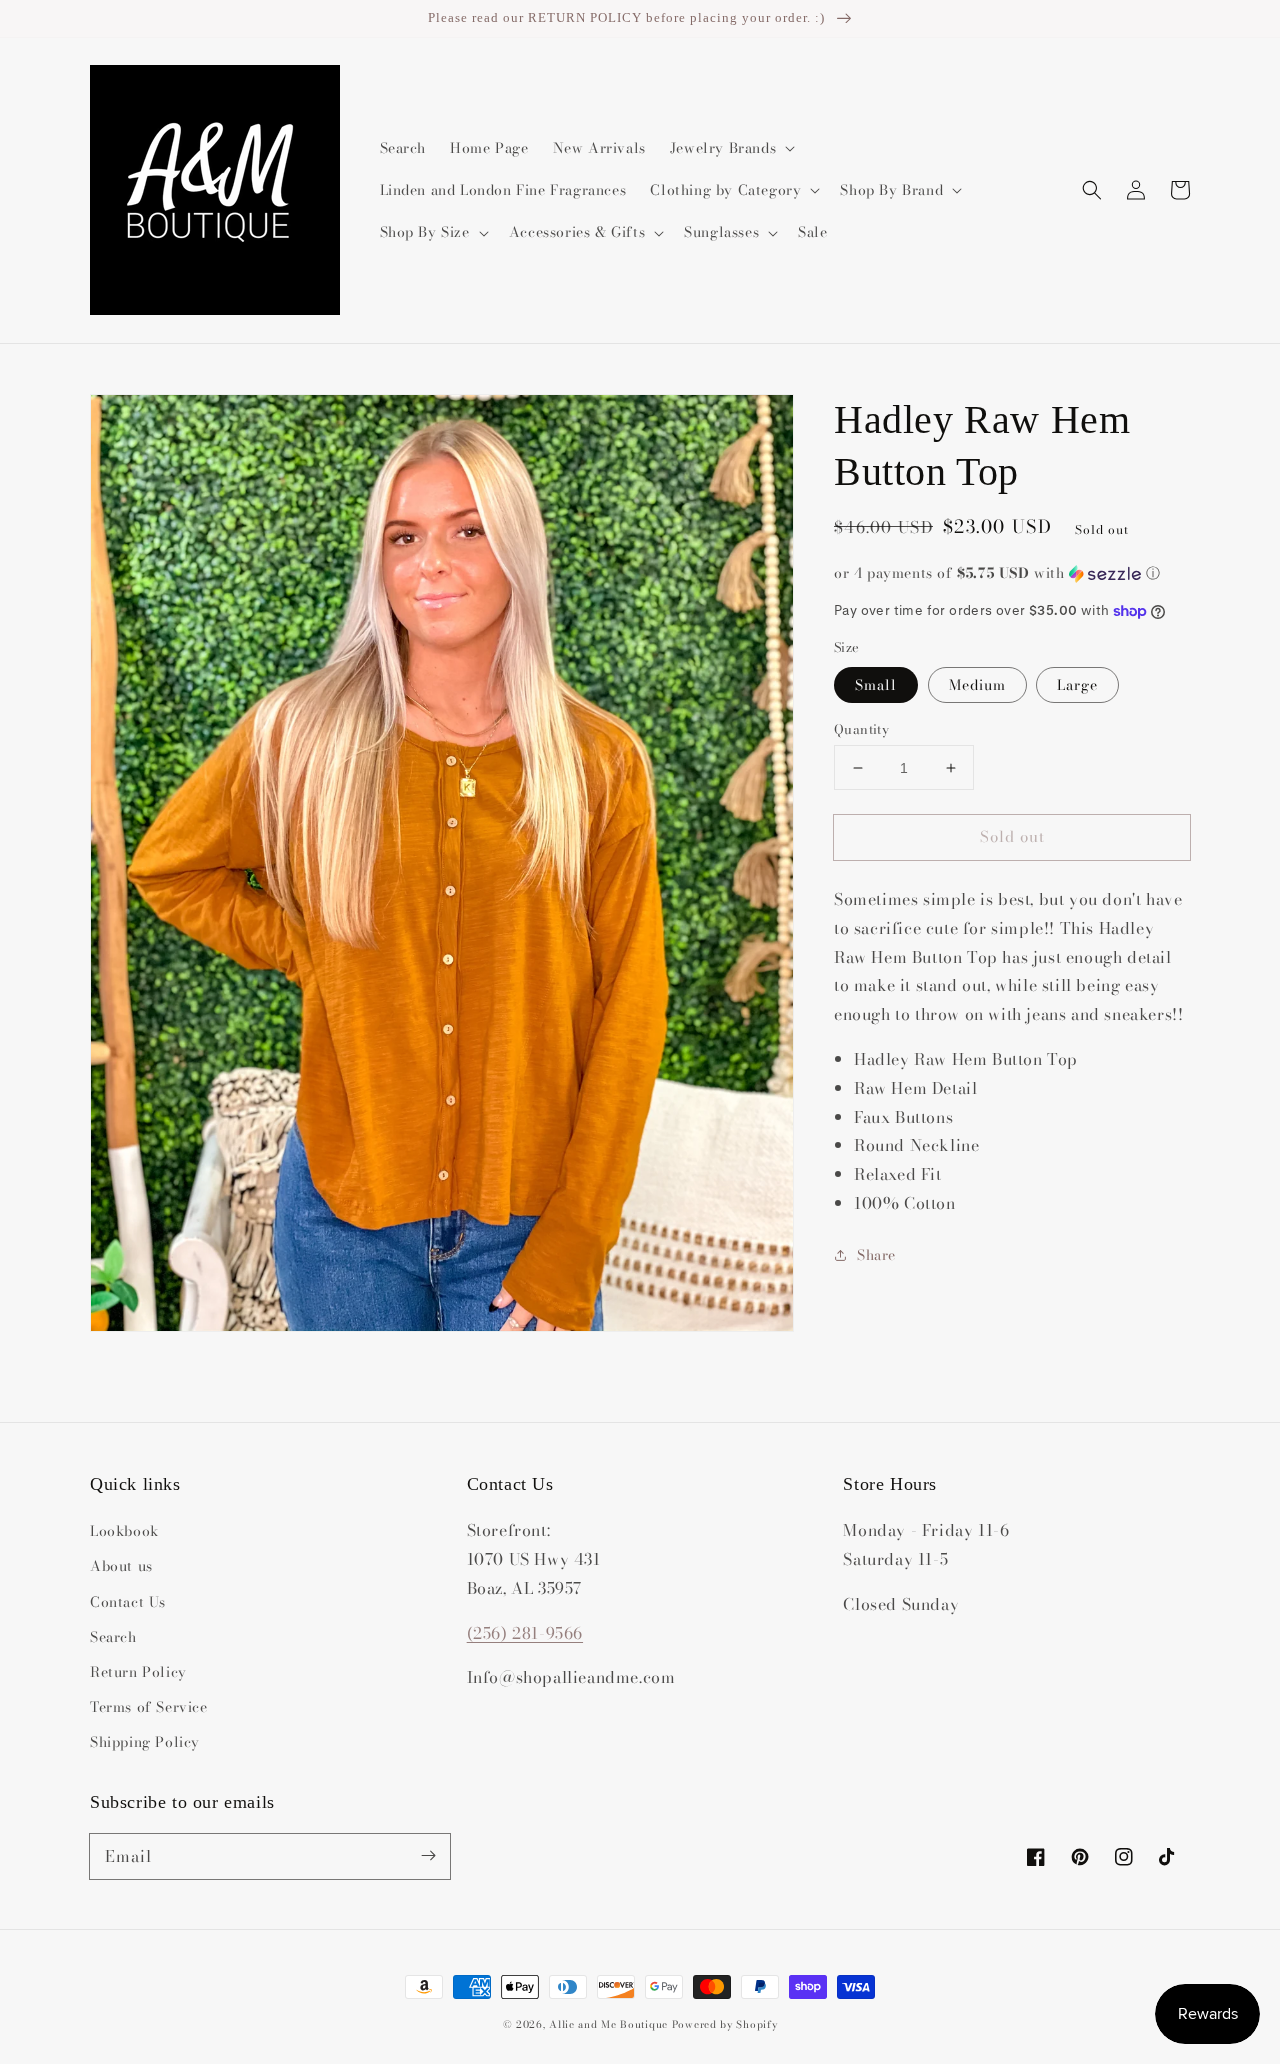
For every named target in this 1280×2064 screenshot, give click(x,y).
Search (113, 1637)
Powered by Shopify (725, 2024)
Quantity (861, 729)
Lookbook (124, 1531)
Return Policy (138, 1672)
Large (1077, 685)
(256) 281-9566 (525, 1633)
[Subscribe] (428, 1856)
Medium (977, 685)
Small (876, 685)
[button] (1092, 190)
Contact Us (128, 1602)
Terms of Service (149, 1707)
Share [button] (876, 1255)
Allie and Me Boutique (608, 2024)
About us (121, 1566)
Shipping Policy (145, 1742)
